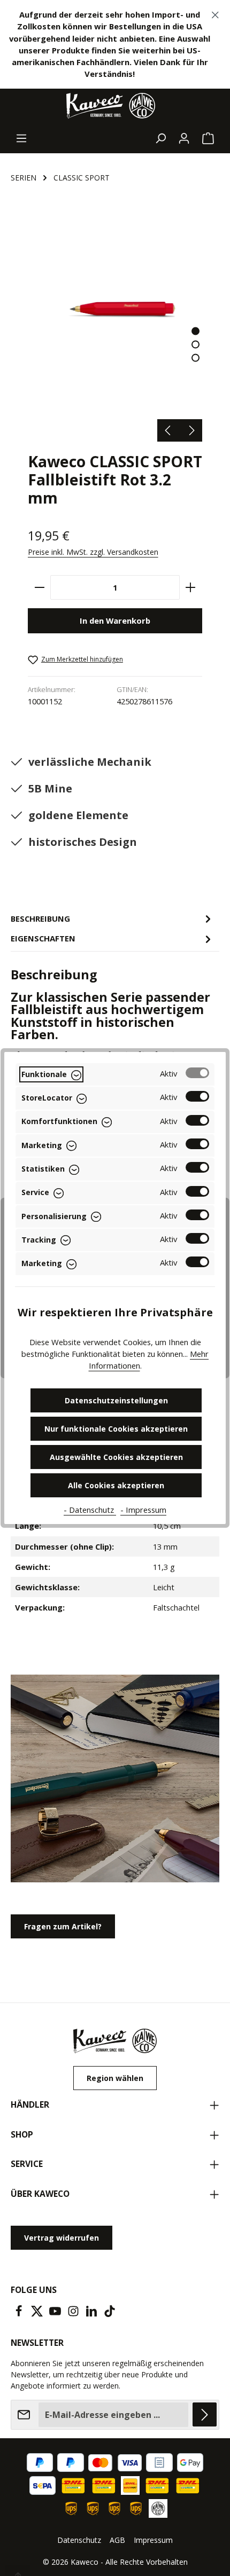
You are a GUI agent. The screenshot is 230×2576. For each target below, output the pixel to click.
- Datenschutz (90, 1510)
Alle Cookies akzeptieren (116, 1485)
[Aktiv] (197, 1073)
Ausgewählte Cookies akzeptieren (116, 1457)
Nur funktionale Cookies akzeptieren (116, 1429)
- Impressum (143, 1510)
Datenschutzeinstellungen (116, 1400)
